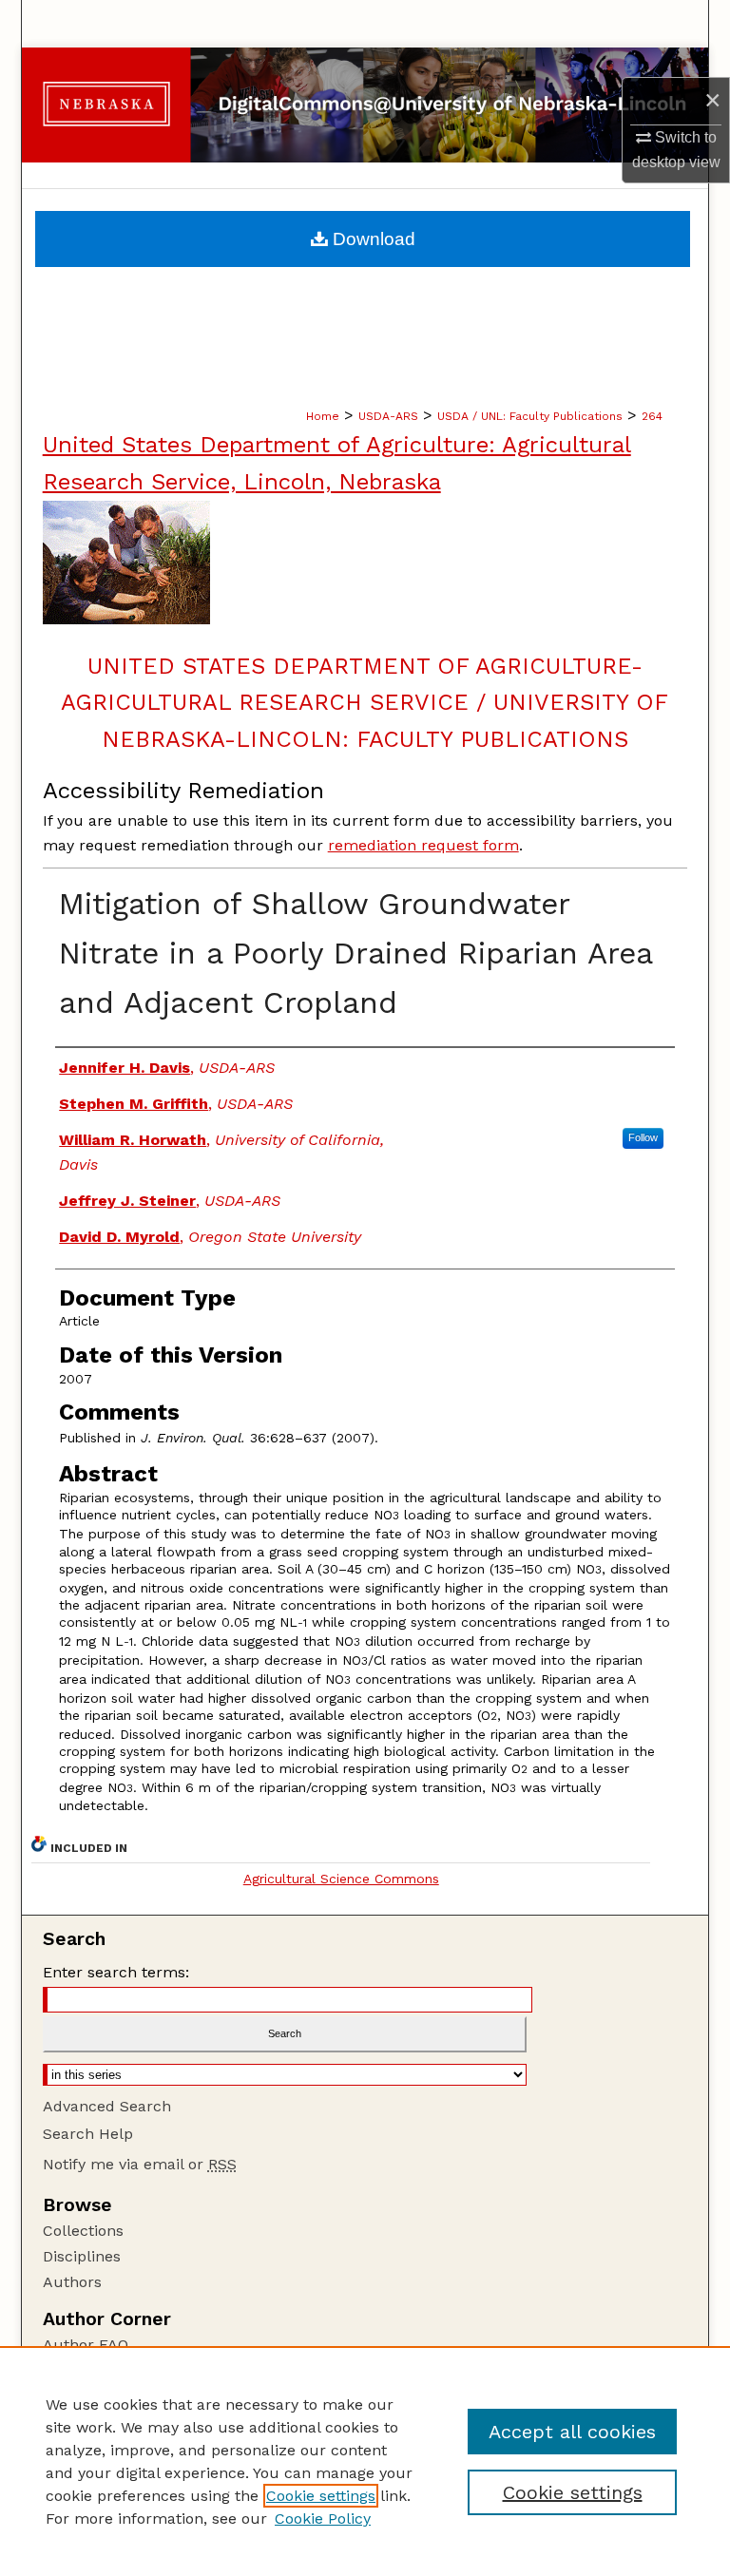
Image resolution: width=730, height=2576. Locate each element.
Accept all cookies (572, 2432)
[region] (365, 2461)
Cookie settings (321, 2496)
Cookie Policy (323, 2519)
